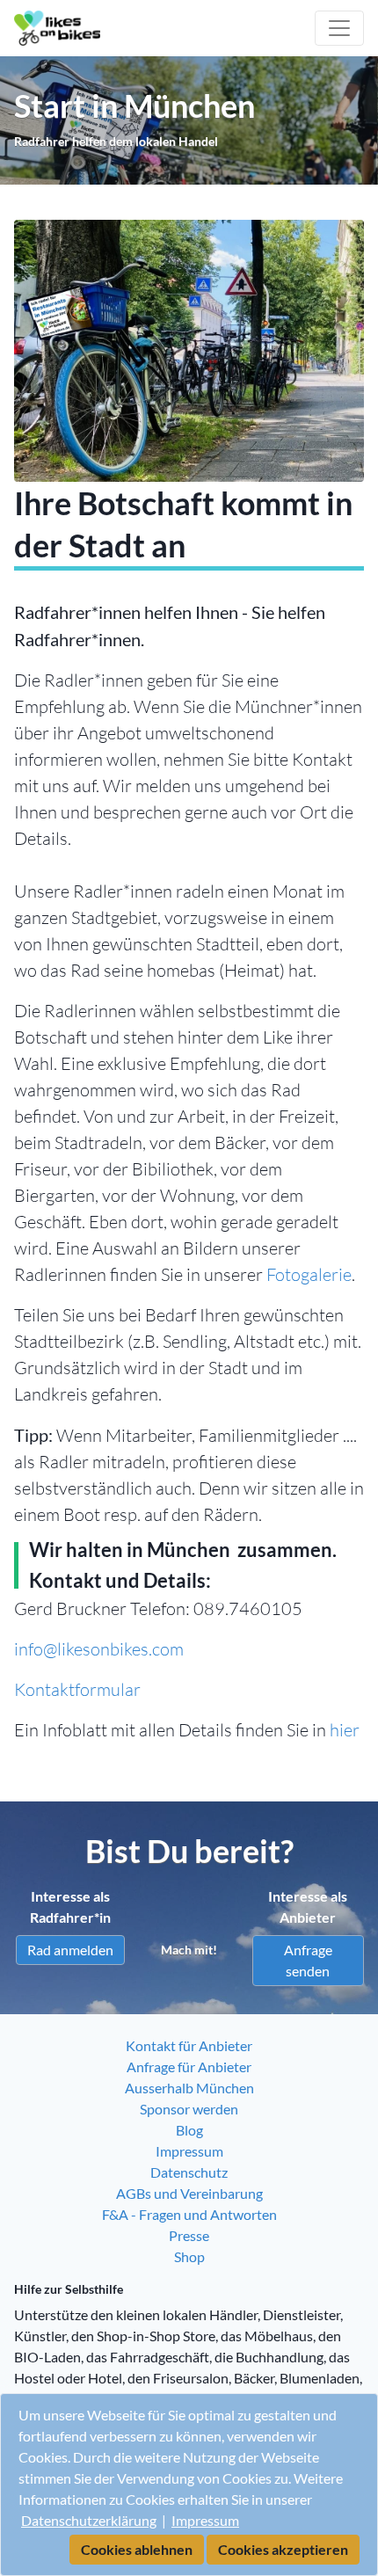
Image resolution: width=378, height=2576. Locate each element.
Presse (189, 2235)
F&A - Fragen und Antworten (189, 2214)
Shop (189, 2256)
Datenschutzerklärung (89, 2520)
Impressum (205, 2520)
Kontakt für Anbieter (189, 2045)
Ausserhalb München (189, 2088)
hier (345, 1730)
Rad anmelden (70, 1950)
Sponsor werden (189, 2109)
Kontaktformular (77, 1689)
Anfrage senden (308, 1960)
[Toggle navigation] (339, 28)
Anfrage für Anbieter (189, 2067)
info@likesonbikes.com (99, 1649)
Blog (189, 2130)
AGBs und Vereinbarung (189, 2193)
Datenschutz (189, 2172)
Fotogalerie (309, 1274)
